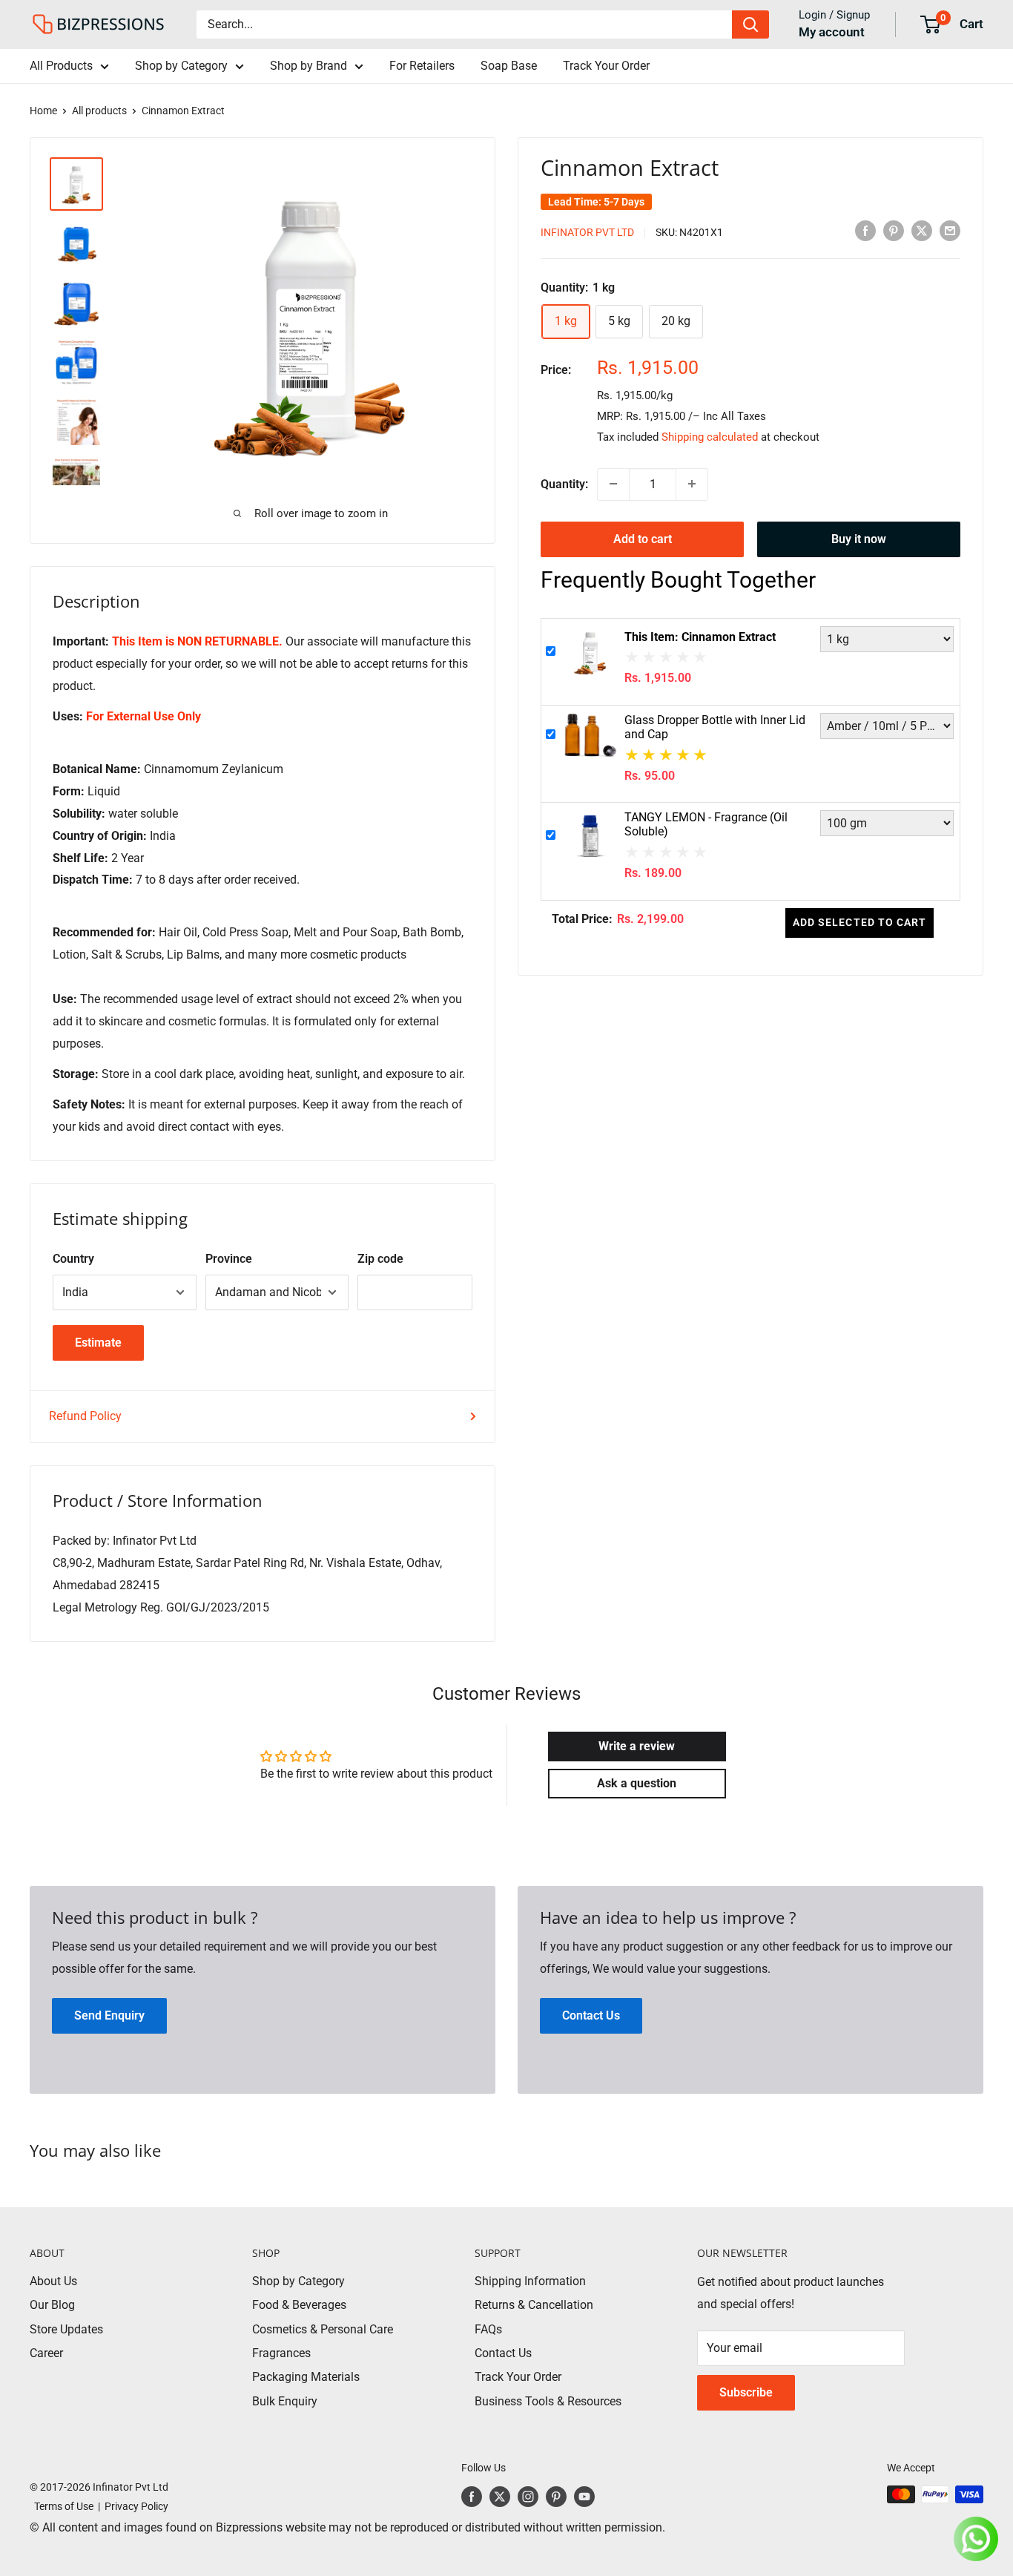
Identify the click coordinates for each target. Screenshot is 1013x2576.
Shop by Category (181, 66)
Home (43, 111)
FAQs (488, 2329)
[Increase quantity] (692, 484)
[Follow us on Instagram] (528, 2496)
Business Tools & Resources (548, 2401)
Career (46, 2353)
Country (73, 1259)
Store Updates (66, 2329)
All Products (61, 66)
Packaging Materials (306, 2377)
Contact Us (503, 2353)
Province (229, 1259)
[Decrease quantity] (613, 484)
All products (99, 111)
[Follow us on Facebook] (472, 2496)
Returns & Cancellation (534, 2305)
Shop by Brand (308, 66)
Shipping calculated (710, 436)
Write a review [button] (637, 1746)
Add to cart (643, 538)
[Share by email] (950, 231)
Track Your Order (606, 66)
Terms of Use (62, 2506)
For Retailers (422, 66)
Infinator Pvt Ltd (587, 231)
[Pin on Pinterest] (894, 231)
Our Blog (52, 2305)
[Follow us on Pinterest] (556, 2496)
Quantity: (564, 483)
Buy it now (859, 538)
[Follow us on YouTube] (584, 2496)
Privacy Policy (136, 2506)
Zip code (380, 1259)
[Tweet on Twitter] (922, 231)
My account (832, 32)
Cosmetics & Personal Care (323, 2329)
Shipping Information (530, 2281)
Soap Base (509, 66)
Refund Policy (85, 1416)
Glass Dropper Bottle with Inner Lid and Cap (715, 727)
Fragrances (281, 2353)
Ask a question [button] (637, 1783)
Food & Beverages (299, 2305)
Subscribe (746, 2392)
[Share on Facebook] (865, 231)
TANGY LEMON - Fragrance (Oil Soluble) (706, 824)
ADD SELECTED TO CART (859, 921)
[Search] (750, 24)
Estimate (98, 1343)
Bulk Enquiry (285, 2401)
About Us (53, 2281)
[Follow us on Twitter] (500, 2496)
